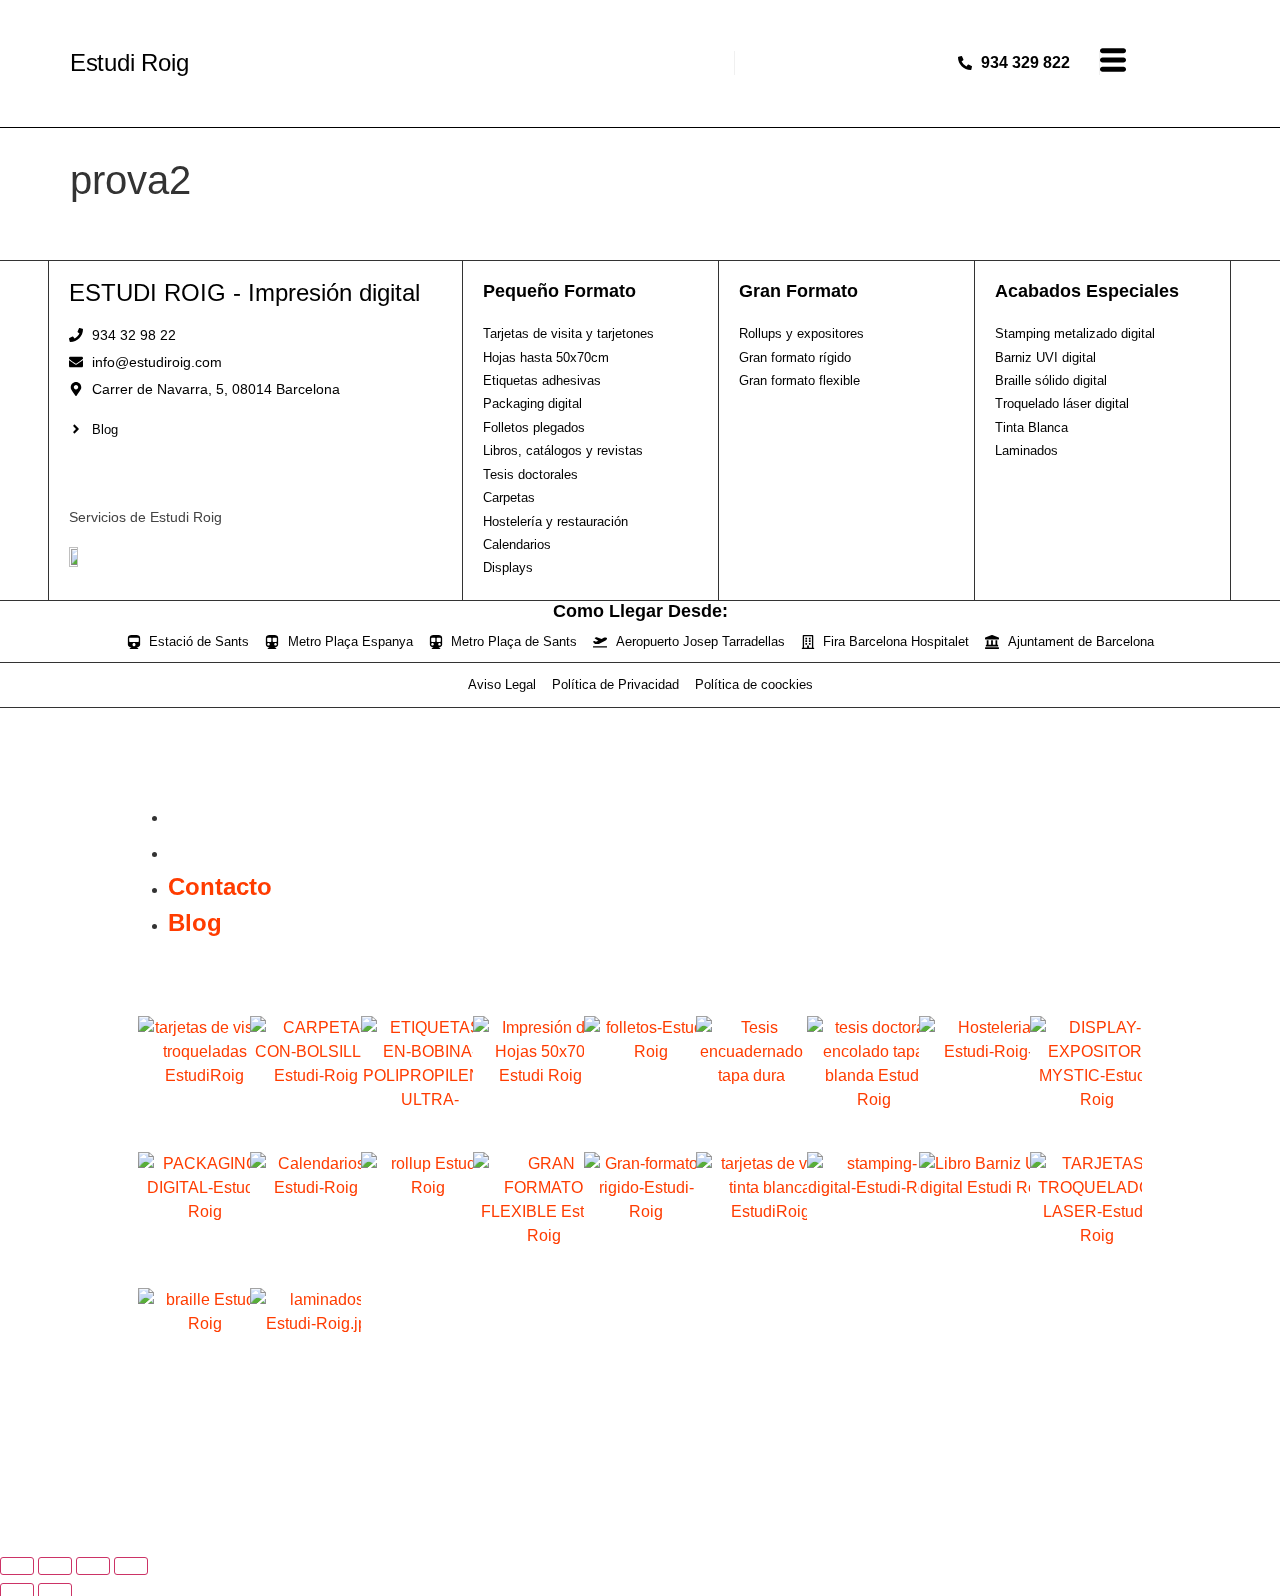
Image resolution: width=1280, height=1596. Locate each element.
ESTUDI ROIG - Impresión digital (244, 292)
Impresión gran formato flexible (528, 1270)
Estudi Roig (129, 62)
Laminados (305, 1399)
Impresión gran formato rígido (640, 1270)
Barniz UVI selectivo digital (975, 1270)
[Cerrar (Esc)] (131, 1566)
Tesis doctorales (863, 1127)
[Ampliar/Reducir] (17, 1566)
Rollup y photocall (416, 1263)
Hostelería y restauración (974, 1134)
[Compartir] (93, 1566)
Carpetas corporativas (305, 1134)
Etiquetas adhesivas (416, 1134)
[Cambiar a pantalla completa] (55, 1566)
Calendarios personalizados (305, 1270)
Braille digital (194, 1399)
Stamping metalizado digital (863, 1270)
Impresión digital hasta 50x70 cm (528, 1134)
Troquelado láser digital (1086, 1270)
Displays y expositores (1086, 1134)
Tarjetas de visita (193, 1127)
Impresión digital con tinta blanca (751, 1270)
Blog (195, 850)
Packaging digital (193, 1263)
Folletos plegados (640, 1127)
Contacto (220, 814)
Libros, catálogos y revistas (752, 1134)
